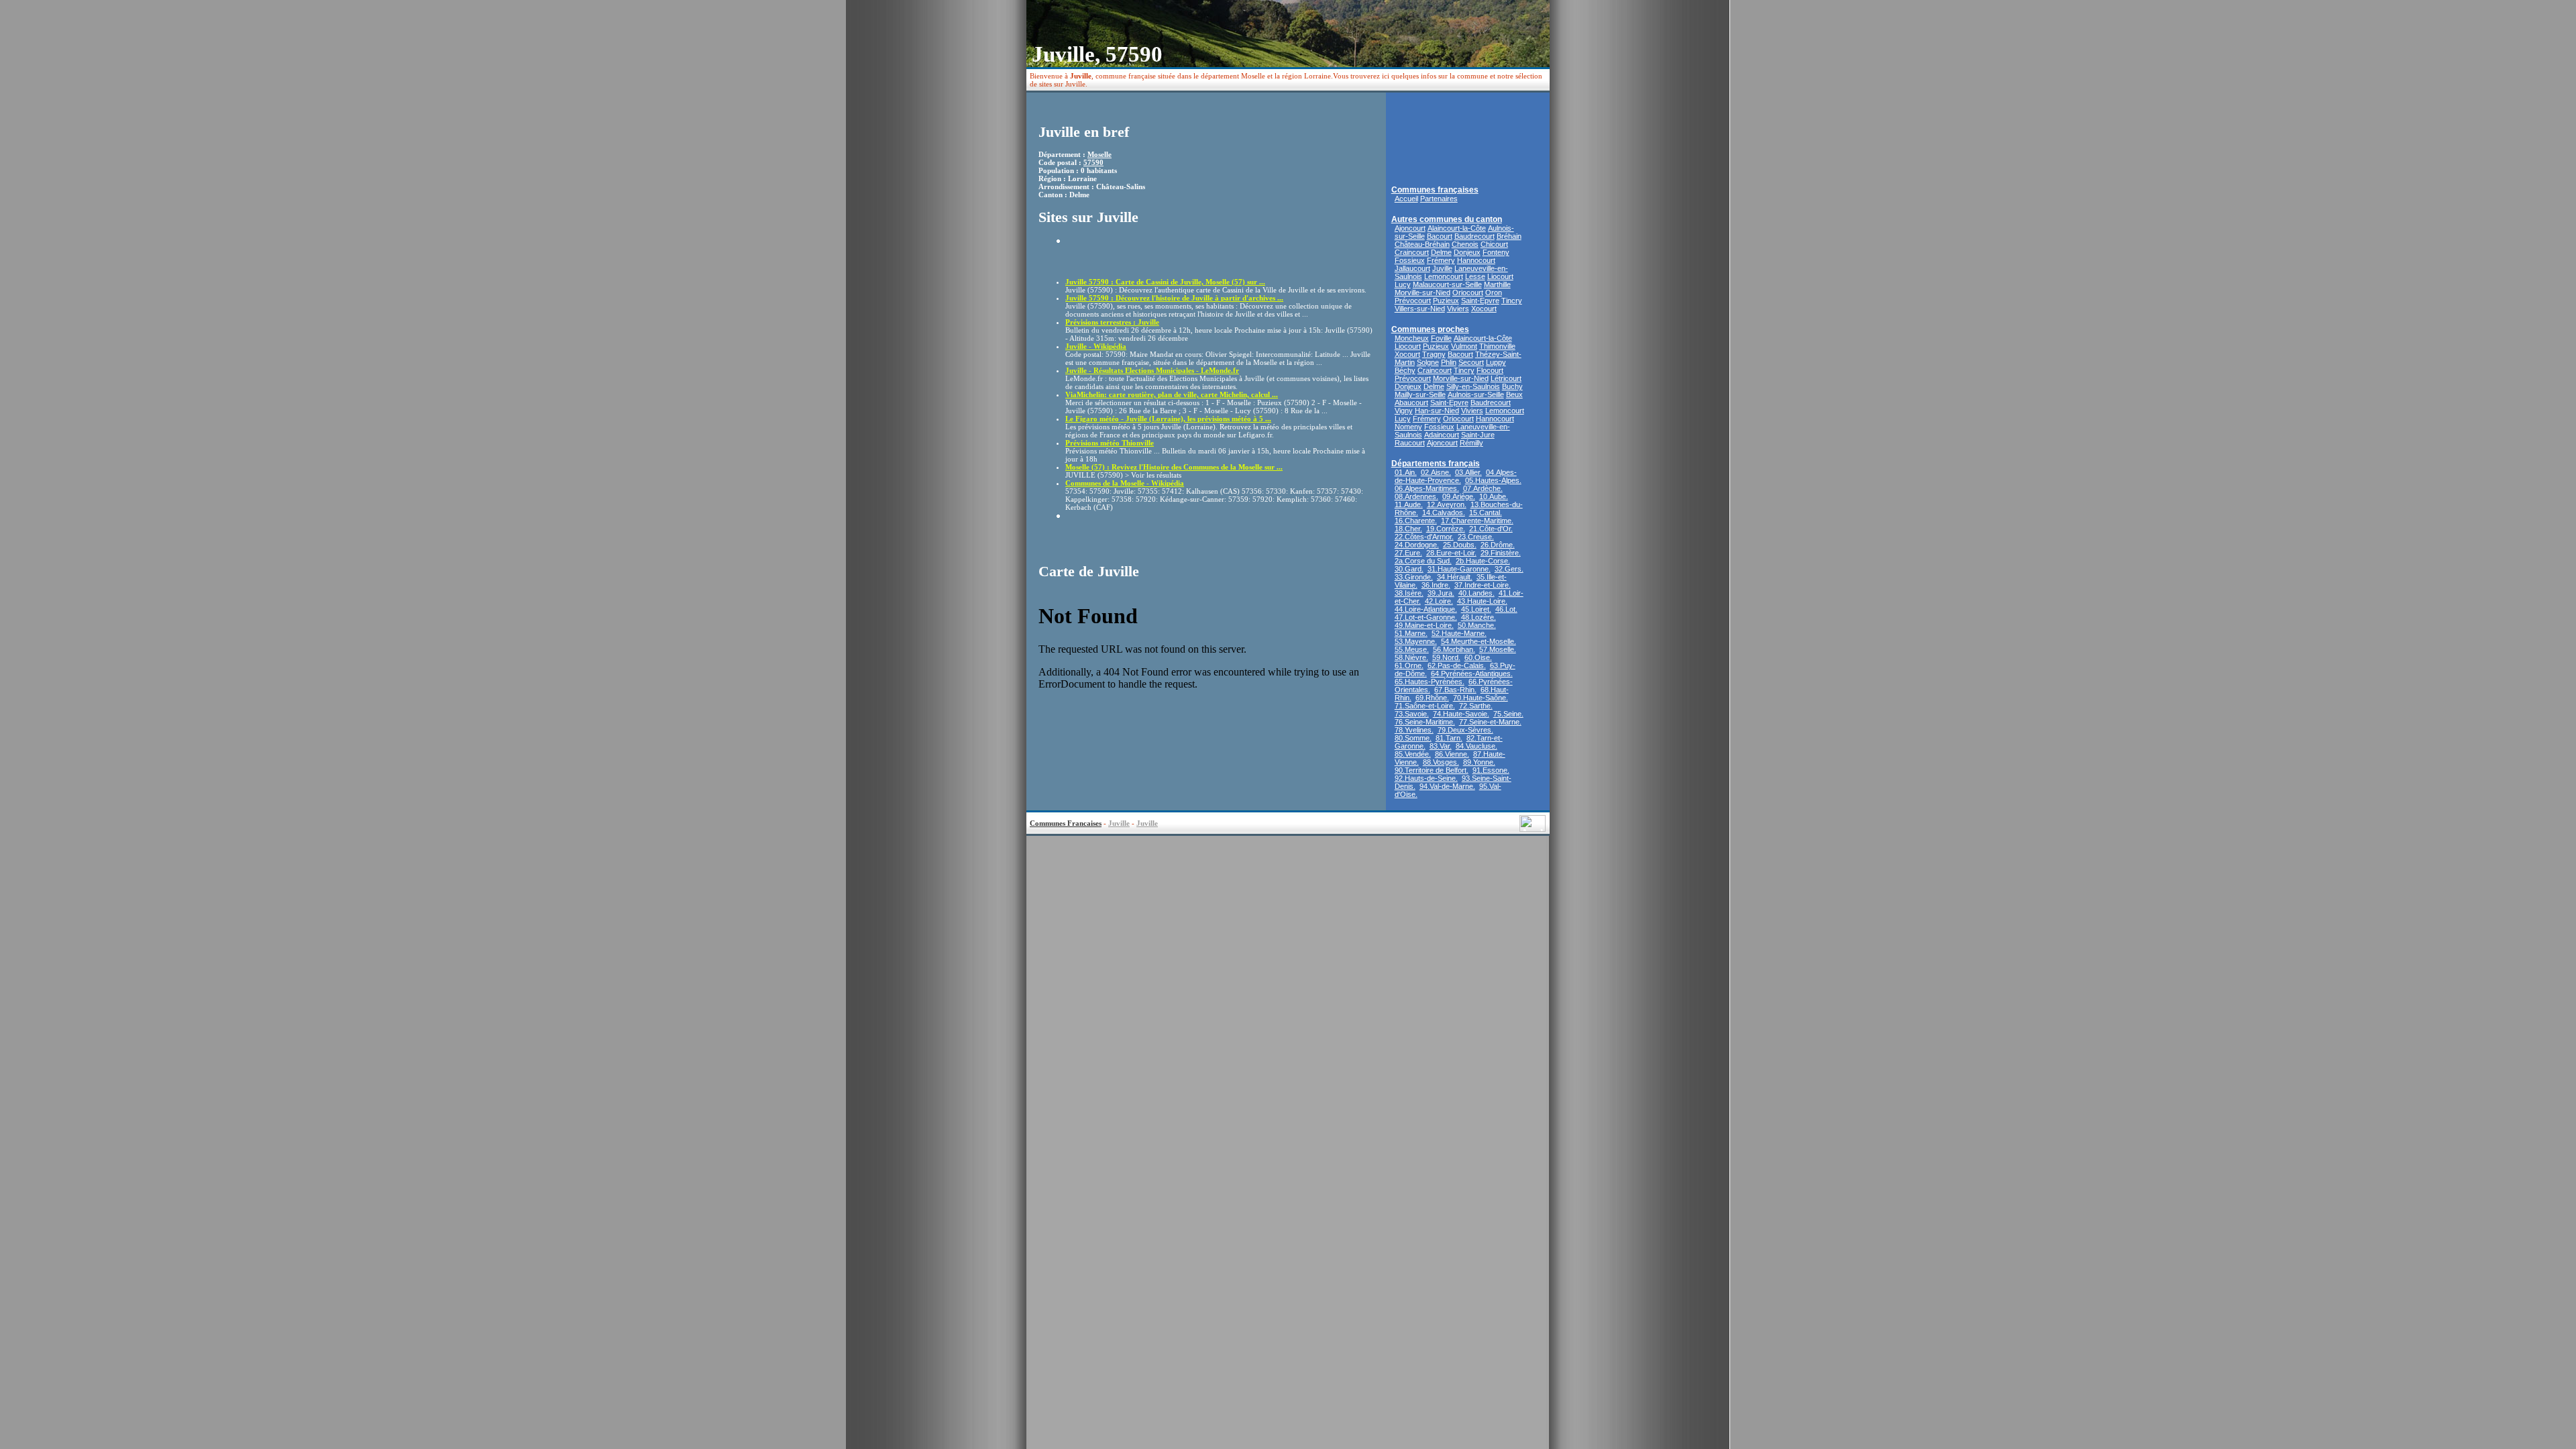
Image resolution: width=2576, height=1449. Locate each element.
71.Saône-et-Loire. (1425, 706)
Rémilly (1471, 443)
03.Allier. (1468, 472)
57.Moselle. (1498, 649)
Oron (1494, 292)
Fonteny (1496, 252)
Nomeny (1408, 427)
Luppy (1496, 362)
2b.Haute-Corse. (1483, 561)
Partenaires (1439, 199)
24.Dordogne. (1417, 545)
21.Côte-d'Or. (1491, 529)
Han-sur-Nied (1437, 411)
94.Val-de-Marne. (1447, 786)
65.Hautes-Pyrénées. (1430, 682)
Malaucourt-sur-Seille (1447, 284)
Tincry (1512, 301)
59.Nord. (1446, 657)
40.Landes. (1477, 593)
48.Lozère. (1479, 617)
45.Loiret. (1476, 609)
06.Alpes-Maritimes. (1427, 488)
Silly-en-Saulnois (1473, 386)
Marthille (1497, 284)
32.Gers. (1509, 569)
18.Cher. (1408, 529)
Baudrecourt (1474, 236)
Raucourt (1410, 443)
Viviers (1458, 309)
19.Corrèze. (1446, 529)
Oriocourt (1468, 292)
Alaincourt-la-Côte (1457, 228)
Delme (1441, 252)
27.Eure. (1408, 553)
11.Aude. (1409, 504)
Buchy (1512, 386)
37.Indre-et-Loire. (1483, 585)
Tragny (1434, 354)
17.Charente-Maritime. (1477, 521)
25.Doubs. (1460, 545)
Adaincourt (1442, 435)
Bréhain (1509, 236)
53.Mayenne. (1416, 641)
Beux (1514, 394)
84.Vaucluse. (1477, 746)
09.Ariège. (1459, 496)
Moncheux (1412, 338)
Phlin (1449, 362)
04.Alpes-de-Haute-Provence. (1456, 476)
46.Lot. (1506, 609)
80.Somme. (1413, 738)
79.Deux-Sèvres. (1465, 730)
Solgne (1428, 362)
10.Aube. (1494, 496)
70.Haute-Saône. (1481, 698)
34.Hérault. (1455, 577)
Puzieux (1446, 301)
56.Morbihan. (1454, 649)
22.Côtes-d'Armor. (1424, 537)
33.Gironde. (1414, 577)
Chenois (1465, 244)
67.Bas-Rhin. (1455, 690)
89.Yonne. (1479, 762)
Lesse (1475, 276)
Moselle (1099, 154)
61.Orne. (1409, 665)
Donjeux (1467, 252)
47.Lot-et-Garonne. (1426, 617)
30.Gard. (1409, 569)
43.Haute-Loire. (1482, 601)
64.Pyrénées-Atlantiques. (1472, 674)
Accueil (1406, 199)
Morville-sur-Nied (1423, 292)
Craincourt (1412, 252)
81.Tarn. (1449, 738)
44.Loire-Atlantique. (1426, 609)
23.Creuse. (1476, 537)
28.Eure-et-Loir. (1451, 553)
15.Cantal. (1486, 513)
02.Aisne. (1436, 472)
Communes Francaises (1066, 823)
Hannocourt (1476, 260)
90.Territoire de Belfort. (1432, 770)
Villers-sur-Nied (1420, 309)
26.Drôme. (1498, 545)
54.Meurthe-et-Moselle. (1479, 641)
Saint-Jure (1478, 435)
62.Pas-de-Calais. (1457, 665)
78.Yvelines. (1414, 730)
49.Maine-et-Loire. (1424, 625)
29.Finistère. (1501, 553)
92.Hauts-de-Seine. (1426, 778)
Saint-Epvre (1480, 301)
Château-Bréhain (1422, 244)
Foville (1441, 338)
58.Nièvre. (1411, 657)
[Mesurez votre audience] (1533, 828)
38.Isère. (1409, 593)
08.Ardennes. (1416, 496)
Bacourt (1440, 236)
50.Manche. (1477, 625)
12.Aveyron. (1447, 504)
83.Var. (1441, 746)
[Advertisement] (1144, 256)
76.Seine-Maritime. (1425, 722)
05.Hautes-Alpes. (1493, 480)
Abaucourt (1411, 402)
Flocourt (1490, 370)
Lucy (1403, 284)
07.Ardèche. (1483, 488)
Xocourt (1484, 309)
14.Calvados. (1444, 513)
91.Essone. (1491, 770)
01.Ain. (1406, 472)
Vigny (1404, 411)
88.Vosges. (1441, 762)
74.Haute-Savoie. (1461, 714)
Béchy (1405, 370)
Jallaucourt (1412, 268)
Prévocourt (1413, 301)
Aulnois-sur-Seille (1476, 394)
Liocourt (1500, 276)
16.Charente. (1416, 521)
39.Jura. (1441, 593)
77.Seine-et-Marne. (1490, 722)
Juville (1442, 268)
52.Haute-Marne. (1459, 633)
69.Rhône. (1432, 698)
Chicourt (1494, 244)
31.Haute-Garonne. (1459, 569)
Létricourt (1506, 378)
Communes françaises (1435, 190)
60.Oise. (1478, 657)
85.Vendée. (1413, 754)
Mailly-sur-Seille (1420, 394)
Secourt (1471, 362)
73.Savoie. (1412, 714)
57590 (1093, 162)
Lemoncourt (1444, 276)
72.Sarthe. (1476, 706)
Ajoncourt (1410, 228)
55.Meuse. (1412, 649)
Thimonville (1497, 346)
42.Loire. (1439, 601)
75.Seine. (1508, 714)
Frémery (1441, 260)
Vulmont (1464, 346)
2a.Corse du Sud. (1423, 561)
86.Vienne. (1452, 754)
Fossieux (1410, 260)
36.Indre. (1436, 585)
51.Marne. (1411, 633)
